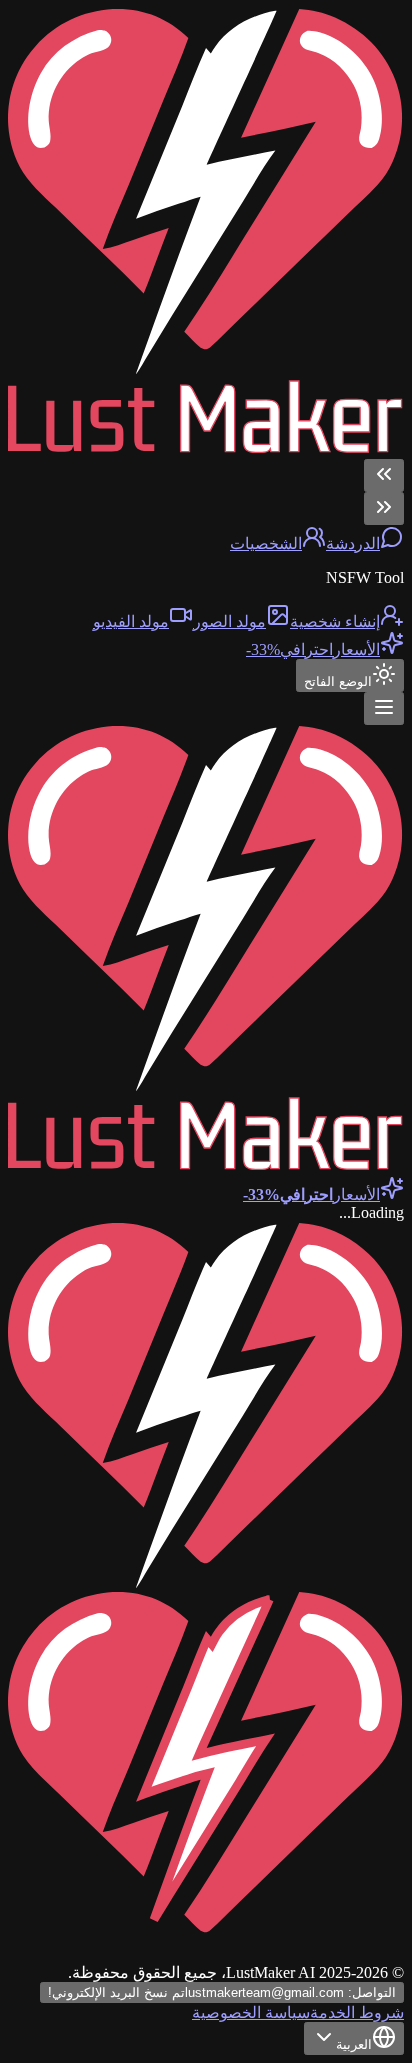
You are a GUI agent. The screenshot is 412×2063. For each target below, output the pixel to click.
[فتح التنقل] (384, 708)
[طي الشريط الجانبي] (384, 475)
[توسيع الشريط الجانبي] (384, 508)
